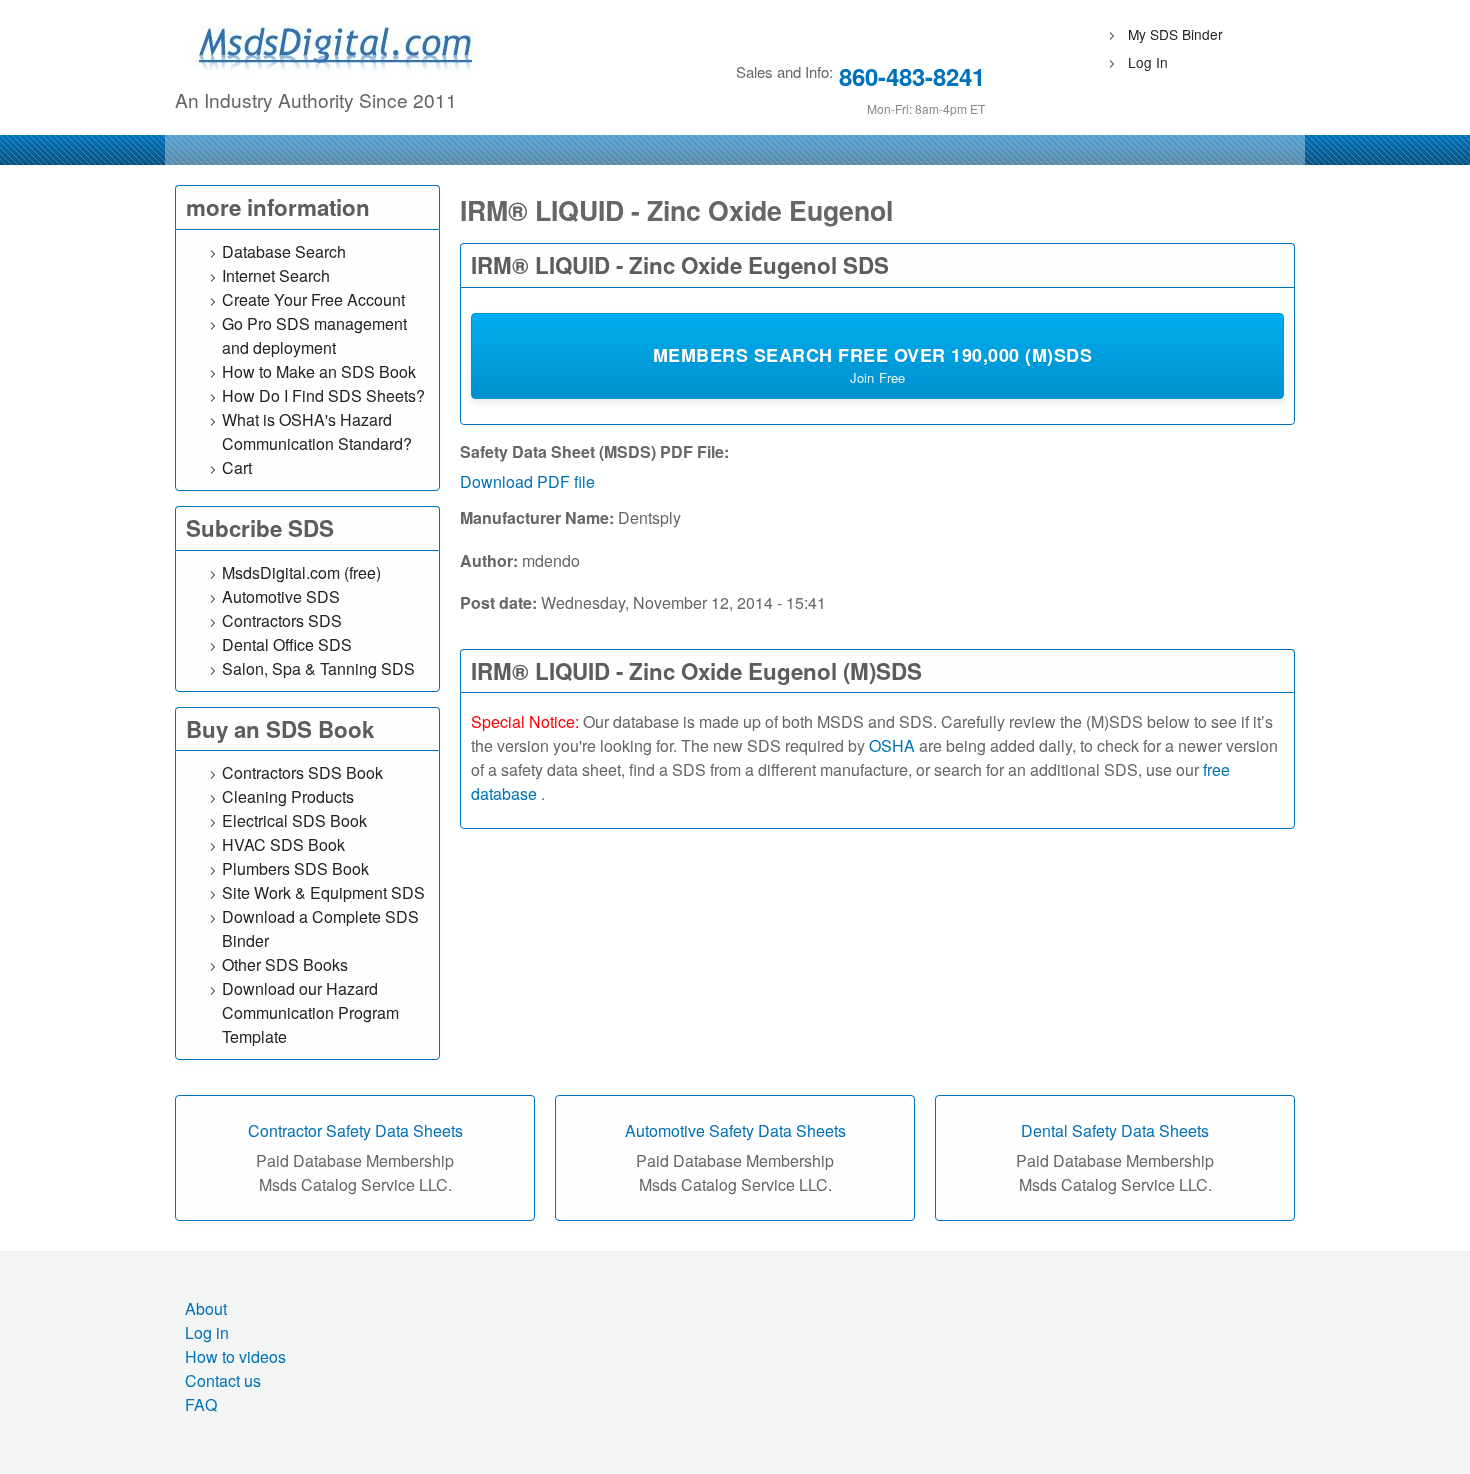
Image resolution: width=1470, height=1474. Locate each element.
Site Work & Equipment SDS (323, 892)
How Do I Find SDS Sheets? (323, 395)
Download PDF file (527, 481)
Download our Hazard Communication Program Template (310, 1012)
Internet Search (276, 275)
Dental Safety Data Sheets (1115, 1130)
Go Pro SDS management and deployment (314, 335)
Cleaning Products (288, 796)
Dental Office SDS (287, 644)
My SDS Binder (1175, 34)
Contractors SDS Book (302, 772)
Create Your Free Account (313, 299)
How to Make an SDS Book (319, 371)
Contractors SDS (282, 620)
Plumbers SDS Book (295, 868)
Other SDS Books (285, 964)
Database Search (284, 251)
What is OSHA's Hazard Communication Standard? (317, 431)
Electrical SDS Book (294, 820)
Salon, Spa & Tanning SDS (318, 668)
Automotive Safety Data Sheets (735, 1130)
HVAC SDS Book (283, 844)
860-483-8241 (912, 76)
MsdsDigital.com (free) (301, 572)
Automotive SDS (281, 596)
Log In (1148, 62)
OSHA (892, 745)
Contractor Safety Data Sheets (355, 1130)
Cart (237, 467)
